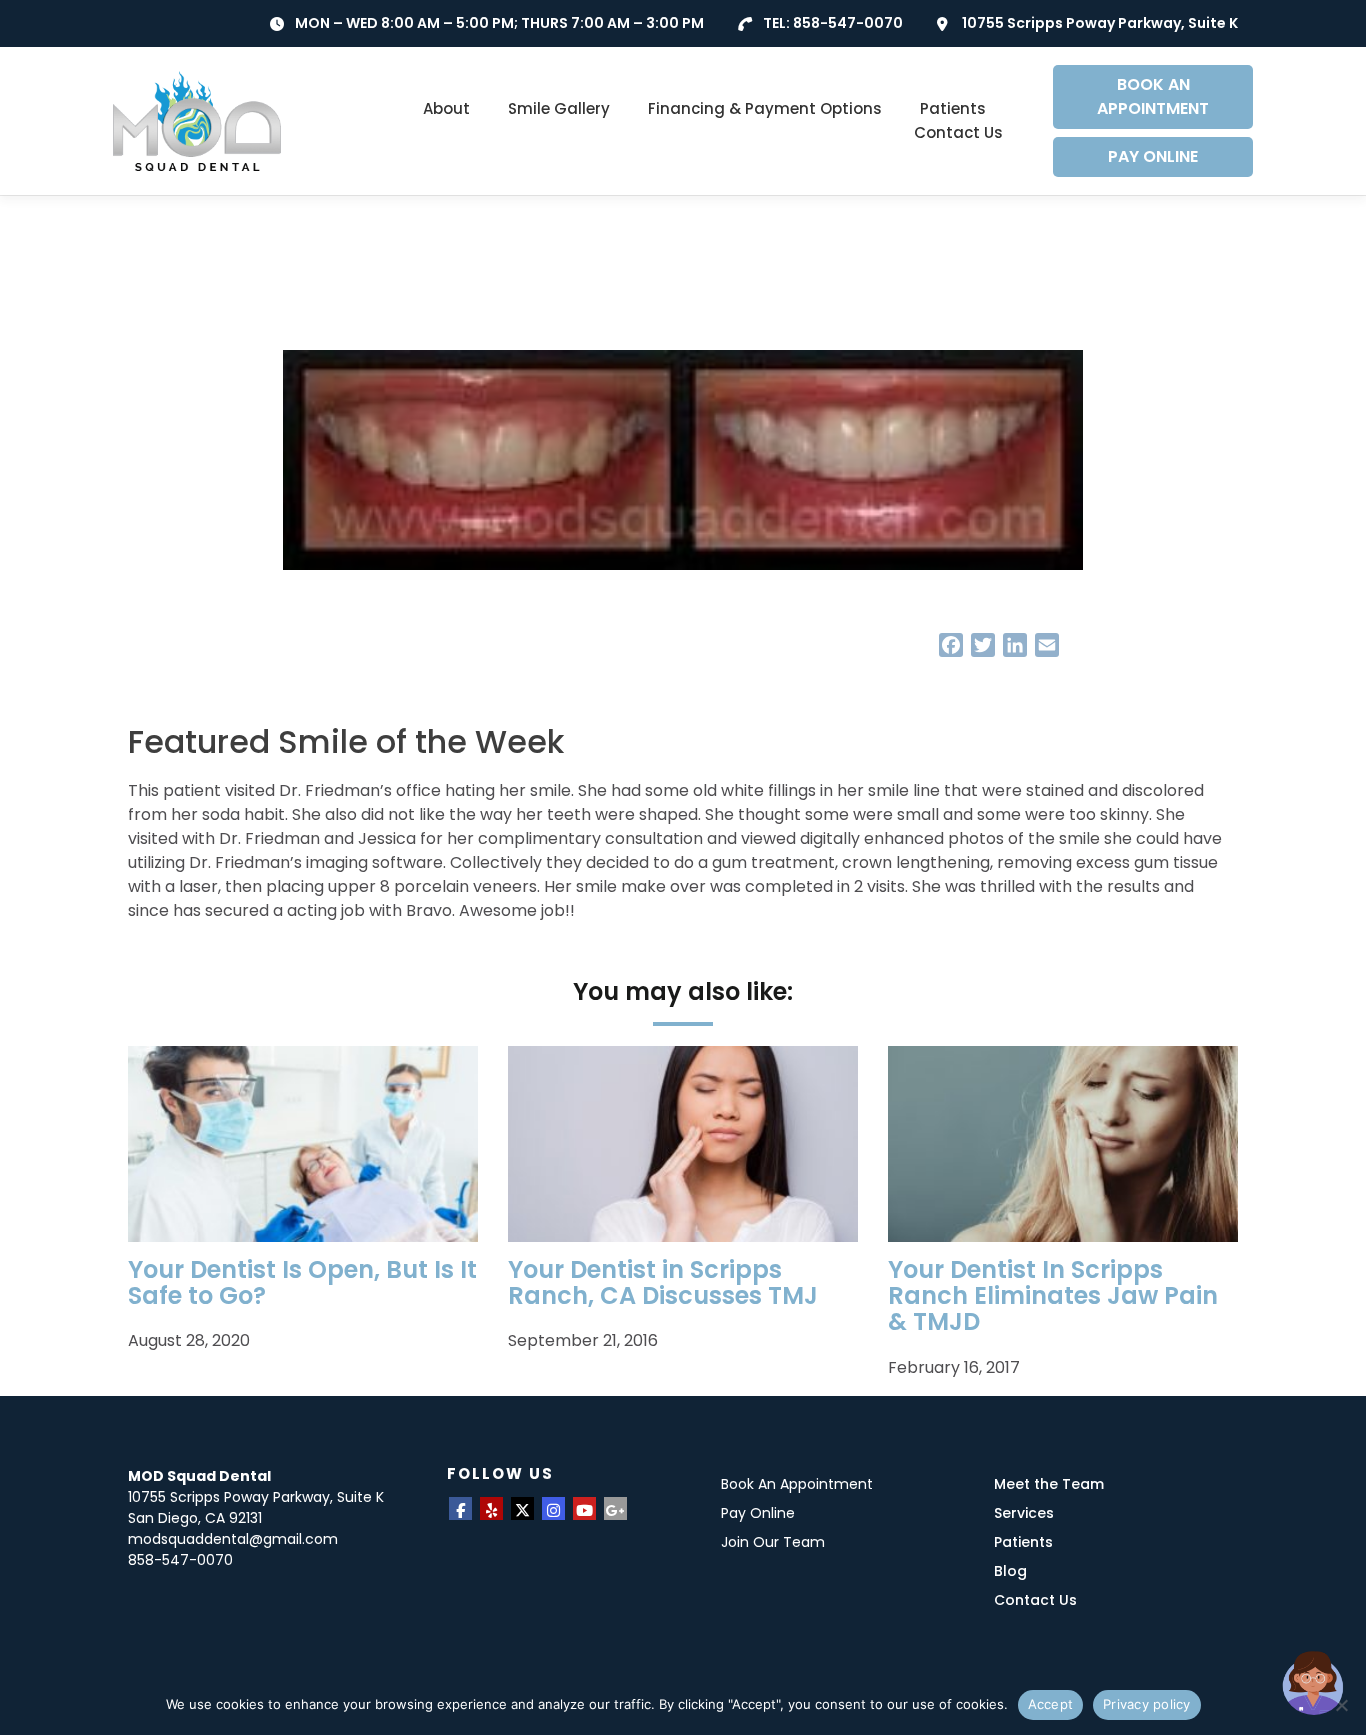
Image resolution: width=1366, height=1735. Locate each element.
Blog (1010, 1571)
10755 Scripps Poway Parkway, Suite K (1100, 23)
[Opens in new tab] (460, 1508)
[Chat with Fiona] (1314, 1683)
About (446, 108)
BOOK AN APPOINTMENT (1153, 96)
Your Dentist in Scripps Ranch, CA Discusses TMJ (663, 1282)
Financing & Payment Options (765, 108)
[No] (1341, 1705)
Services (1024, 1513)
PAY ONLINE (1153, 156)
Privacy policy (1147, 1704)
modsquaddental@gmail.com (233, 1539)
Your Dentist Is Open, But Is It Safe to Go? (302, 1282)
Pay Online (758, 1513)
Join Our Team (773, 1542)
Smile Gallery (559, 108)
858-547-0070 (848, 23)
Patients (953, 108)
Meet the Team (1049, 1484)
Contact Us (958, 132)
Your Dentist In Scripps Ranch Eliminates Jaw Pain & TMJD (1053, 1296)
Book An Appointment (797, 1484)
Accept (1051, 1704)
